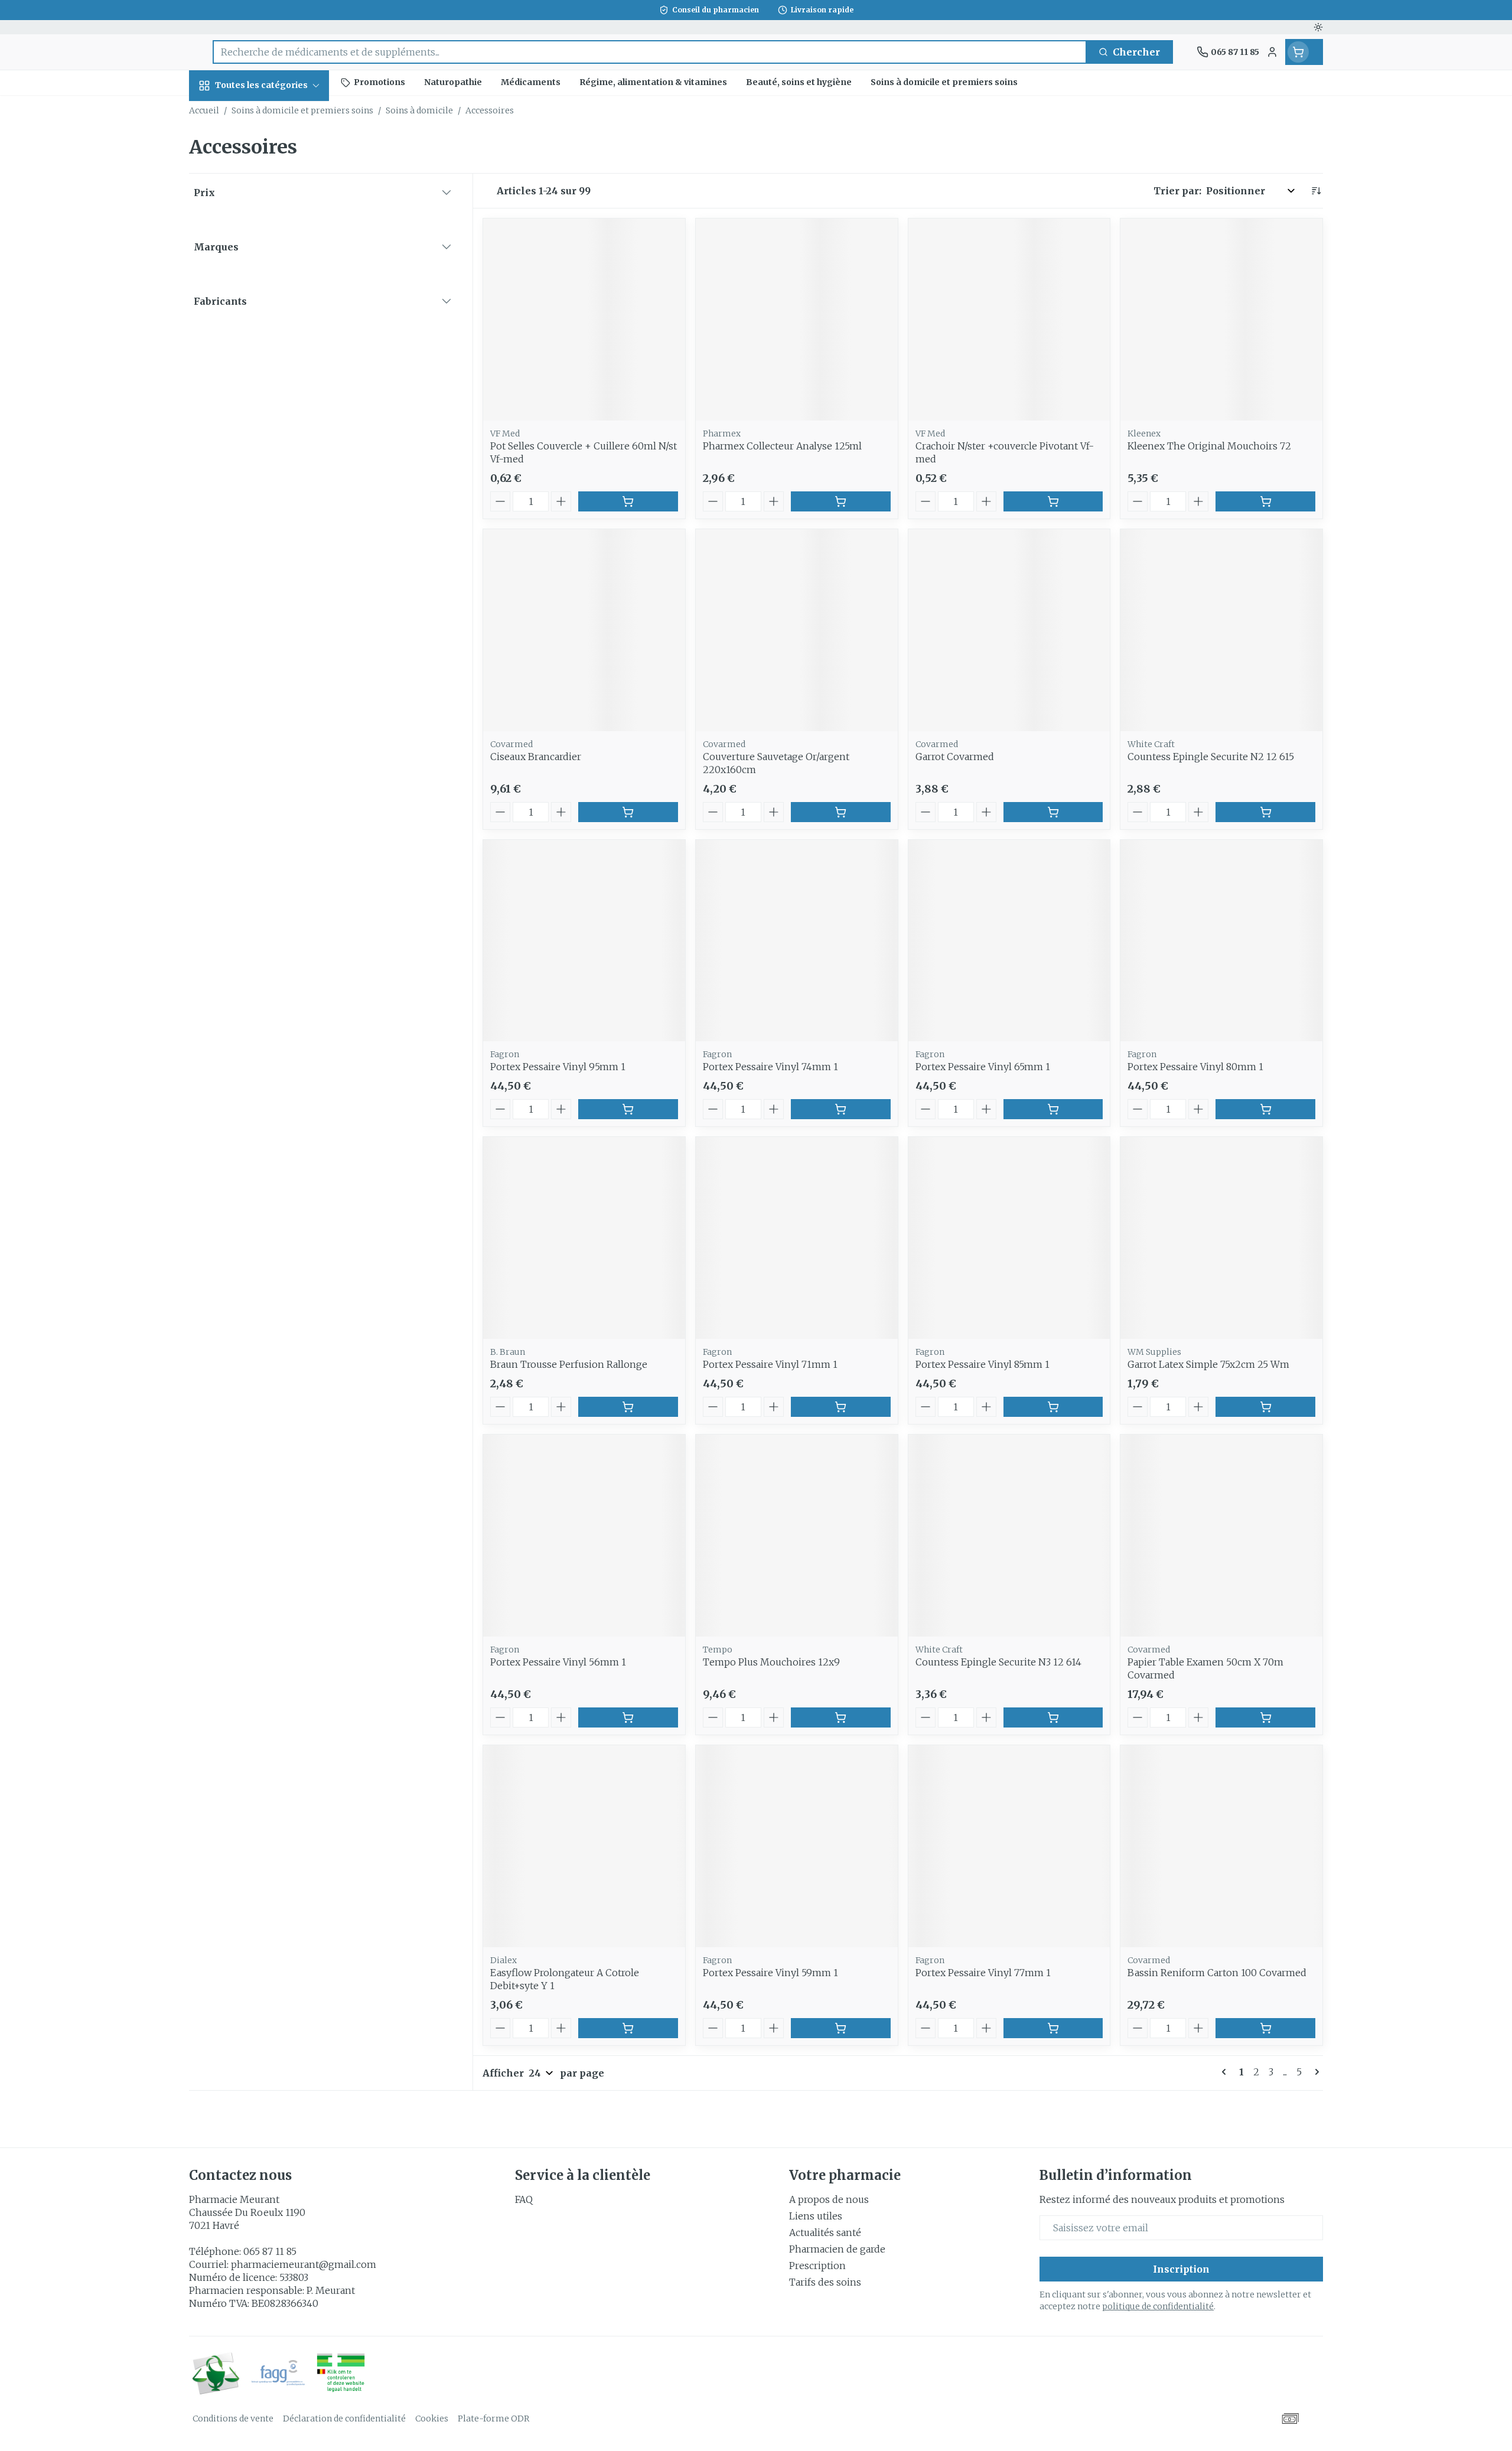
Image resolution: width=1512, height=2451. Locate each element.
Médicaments (265, 433)
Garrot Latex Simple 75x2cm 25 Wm (1208, 1364)
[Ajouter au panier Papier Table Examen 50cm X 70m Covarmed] (1265, 1717)
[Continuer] (1315, 2072)
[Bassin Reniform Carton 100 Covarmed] (1221, 1846)
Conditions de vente (233, 2419)
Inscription (1181, 2269)
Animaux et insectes (265, 396)
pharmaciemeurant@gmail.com (304, 2264)
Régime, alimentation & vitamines (265, 198)
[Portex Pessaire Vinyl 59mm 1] (797, 1846)
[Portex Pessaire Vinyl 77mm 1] (1009, 1846)
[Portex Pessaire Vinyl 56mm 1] (584, 1536)
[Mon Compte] (1272, 52)
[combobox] (650, 52)
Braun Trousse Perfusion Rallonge (569, 1364)
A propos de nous (829, 2199)
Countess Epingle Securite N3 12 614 (998, 1662)
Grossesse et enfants (265, 246)
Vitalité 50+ (265, 283)
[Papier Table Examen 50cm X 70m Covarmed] (1221, 1536)
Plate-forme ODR (493, 2419)
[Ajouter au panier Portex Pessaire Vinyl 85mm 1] (1053, 1407)
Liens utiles (816, 2216)
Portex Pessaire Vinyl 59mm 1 (770, 1973)
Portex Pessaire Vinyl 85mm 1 (983, 1364)
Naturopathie (265, 316)
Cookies (432, 2419)
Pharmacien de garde (837, 2249)
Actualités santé (825, 2232)
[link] (1226, 2072)
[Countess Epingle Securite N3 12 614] (1009, 1536)
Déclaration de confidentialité (344, 2419)
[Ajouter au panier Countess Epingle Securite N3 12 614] (1053, 1717)
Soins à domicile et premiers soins (265, 353)
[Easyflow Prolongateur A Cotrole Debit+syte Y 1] (584, 1846)
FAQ (524, 2199)
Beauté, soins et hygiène (265, 149)
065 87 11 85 (270, 2251)
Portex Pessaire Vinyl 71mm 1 (770, 1364)
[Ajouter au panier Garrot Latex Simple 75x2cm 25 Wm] (1265, 1407)
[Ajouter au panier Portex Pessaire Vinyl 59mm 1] (841, 2028)
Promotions (228, 113)
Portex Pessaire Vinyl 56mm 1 (558, 1662)
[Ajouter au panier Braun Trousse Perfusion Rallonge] (628, 1407)
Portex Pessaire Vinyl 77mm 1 (983, 1973)
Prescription (817, 2266)
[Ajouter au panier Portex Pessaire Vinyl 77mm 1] (1053, 2028)
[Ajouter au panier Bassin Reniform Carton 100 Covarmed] (1265, 2028)
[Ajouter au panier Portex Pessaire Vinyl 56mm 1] (628, 1717)
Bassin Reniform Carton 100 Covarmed (1217, 1973)
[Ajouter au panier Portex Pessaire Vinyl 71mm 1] (841, 1407)
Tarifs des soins (825, 2282)
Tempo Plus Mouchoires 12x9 (771, 1662)
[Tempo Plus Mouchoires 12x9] (797, 1536)
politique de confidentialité (1158, 2306)
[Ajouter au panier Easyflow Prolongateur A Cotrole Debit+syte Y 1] (628, 2028)
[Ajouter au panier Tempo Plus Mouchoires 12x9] (841, 1717)
